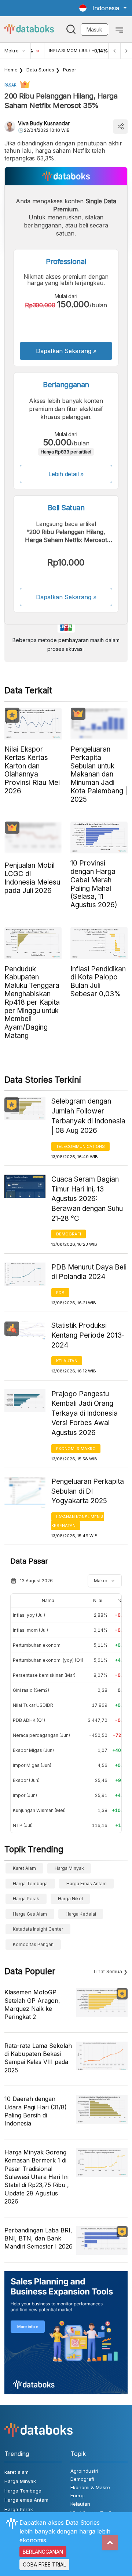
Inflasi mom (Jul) (30, 1630)
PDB (60, 1293)
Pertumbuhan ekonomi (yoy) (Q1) (48, 1660)
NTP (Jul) (23, 1825)
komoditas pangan (33, 1944)
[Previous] (114, 51)
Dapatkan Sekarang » (66, 351)
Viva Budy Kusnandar (44, 123)
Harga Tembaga (30, 1884)
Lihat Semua (108, 1971)
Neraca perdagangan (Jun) (41, 1735)
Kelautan (67, 1361)
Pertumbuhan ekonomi (37, 1645)
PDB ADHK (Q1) (29, 1720)
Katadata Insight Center (38, 1929)
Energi (78, 2495)
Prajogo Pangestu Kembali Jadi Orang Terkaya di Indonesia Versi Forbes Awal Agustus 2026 (85, 1413)
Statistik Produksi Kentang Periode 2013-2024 (88, 1335)
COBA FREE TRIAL (44, 2564)
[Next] (126, 51)
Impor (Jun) (25, 1795)
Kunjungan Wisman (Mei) (39, 1810)
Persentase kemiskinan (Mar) (44, 1675)
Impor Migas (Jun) (32, 1765)
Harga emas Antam (87, 1884)
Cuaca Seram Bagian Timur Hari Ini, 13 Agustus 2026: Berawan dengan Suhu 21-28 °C (87, 1199)
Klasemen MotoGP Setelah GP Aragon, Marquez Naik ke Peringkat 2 (32, 2004)
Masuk (94, 29)
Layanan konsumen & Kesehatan (78, 1521)
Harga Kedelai (81, 1914)
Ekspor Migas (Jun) (33, 1750)
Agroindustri (84, 2471)
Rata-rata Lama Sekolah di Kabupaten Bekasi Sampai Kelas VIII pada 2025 (38, 2058)
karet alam (24, 1868)
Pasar (70, 70)
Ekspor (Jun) (26, 1780)
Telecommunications (80, 1146)
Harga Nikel (70, 1899)
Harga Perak (26, 1899)
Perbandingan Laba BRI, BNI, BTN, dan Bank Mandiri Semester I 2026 (38, 2238)
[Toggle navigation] (119, 29)
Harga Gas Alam (30, 1914)
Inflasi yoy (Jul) (29, 1615)
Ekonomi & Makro (76, 1449)
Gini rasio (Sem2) (31, 1690)
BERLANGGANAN (43, 2552)
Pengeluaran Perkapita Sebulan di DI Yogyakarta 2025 (88, 1491)
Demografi (69, 1234)
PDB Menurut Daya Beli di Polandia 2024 (89, 1272)
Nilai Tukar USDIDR (33, 1705)
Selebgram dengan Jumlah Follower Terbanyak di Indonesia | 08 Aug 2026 (88, 1116)
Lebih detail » (66, 474)
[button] (103, 8)
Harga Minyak (69, 1868)
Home (11, 70)
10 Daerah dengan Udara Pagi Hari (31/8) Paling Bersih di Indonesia (36, 2111)
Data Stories (40, 70)
